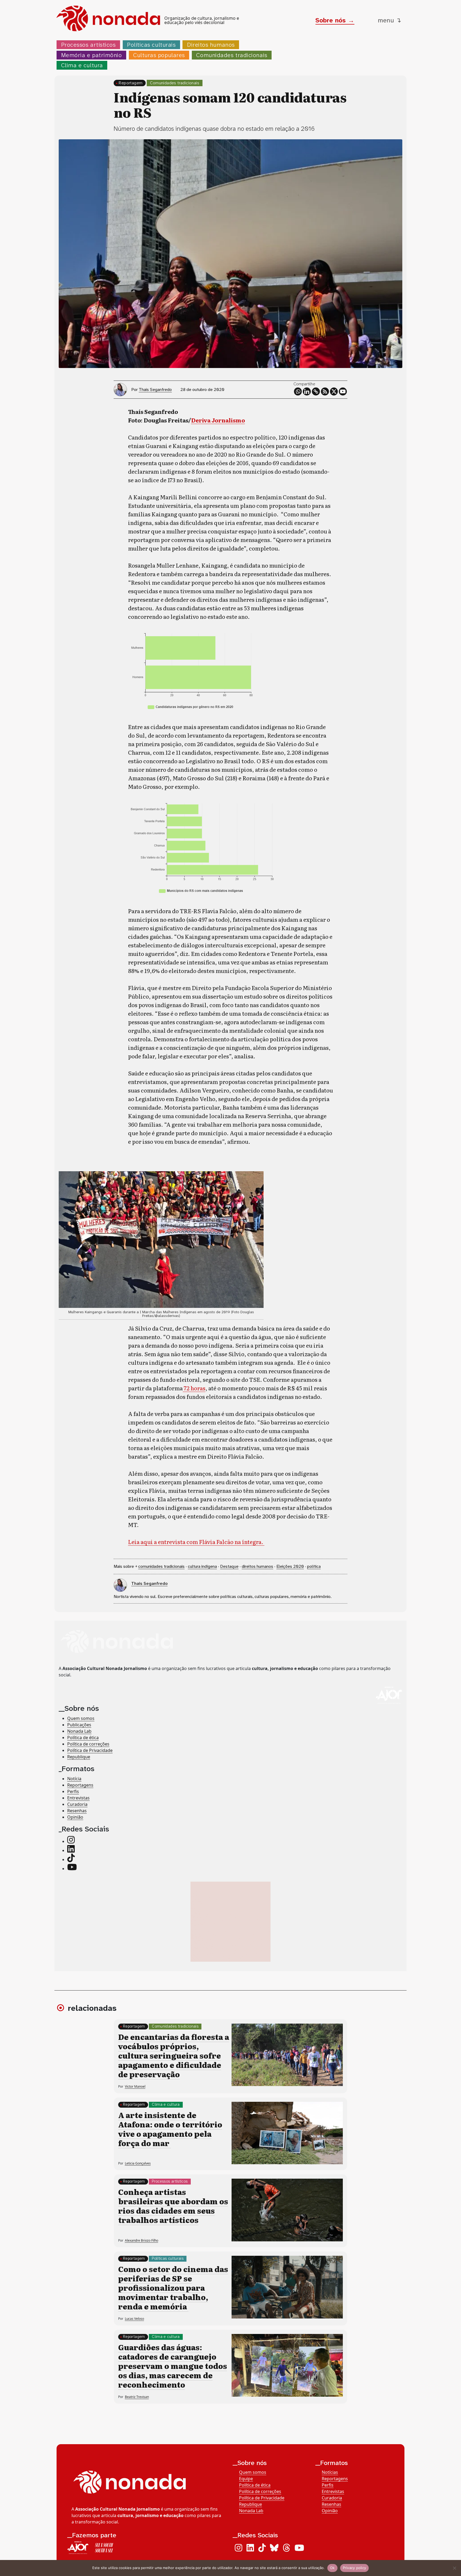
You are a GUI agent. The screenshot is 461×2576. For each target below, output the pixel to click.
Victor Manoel (135, 2086)
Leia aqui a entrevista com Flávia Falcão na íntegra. (196, 1542)
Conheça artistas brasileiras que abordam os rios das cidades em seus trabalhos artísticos (173, 2206)
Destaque (229, 1566)
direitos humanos (257, 1566)
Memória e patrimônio (92, 55)
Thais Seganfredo (155, 389)
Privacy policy (355, 2568)
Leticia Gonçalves (138, 2163)
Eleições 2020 (290, 1566)
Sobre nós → (335, 20)
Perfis (73, 1791)
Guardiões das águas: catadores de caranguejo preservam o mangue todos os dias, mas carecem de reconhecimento (173, 2366)
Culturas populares (159, 55)
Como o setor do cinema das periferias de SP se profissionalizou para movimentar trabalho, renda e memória (173, 2288)
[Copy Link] (316, 391)
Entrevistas (78, 1798)
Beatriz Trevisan (137, 2397)
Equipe (246, 2479)
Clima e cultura (82, 65)
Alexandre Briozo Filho (142, 2240)
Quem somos (81, 1718)
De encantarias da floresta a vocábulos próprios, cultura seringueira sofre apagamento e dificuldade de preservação (174, 2055)
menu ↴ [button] (390, 20)
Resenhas (77, 1810)
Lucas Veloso (134, 2319)
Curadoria (77, 1804)
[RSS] (325, 391)
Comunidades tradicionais (232, 55)
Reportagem (131, 83)
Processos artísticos (88, 45)
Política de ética (83, 1738)
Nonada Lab (79, 1731)
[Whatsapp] (298, 391)
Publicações (79, 1725)
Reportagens (80, 1785)
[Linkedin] (307, 391)
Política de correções (88, 1744)
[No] (454, 2568)
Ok (332, 2568)
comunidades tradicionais (161, 1566)
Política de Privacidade (90, 1750)
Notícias (330, 2472)
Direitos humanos (211, 45)
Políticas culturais (151, 45)
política (314, 1566)
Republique (79, 1757)
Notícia (74, 1778)
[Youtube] (343, 391)
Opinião (75, 1817)
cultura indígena (202, 1566)
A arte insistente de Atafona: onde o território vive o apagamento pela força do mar (170, 2129)
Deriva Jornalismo (218, 420)
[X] (334, 391)
